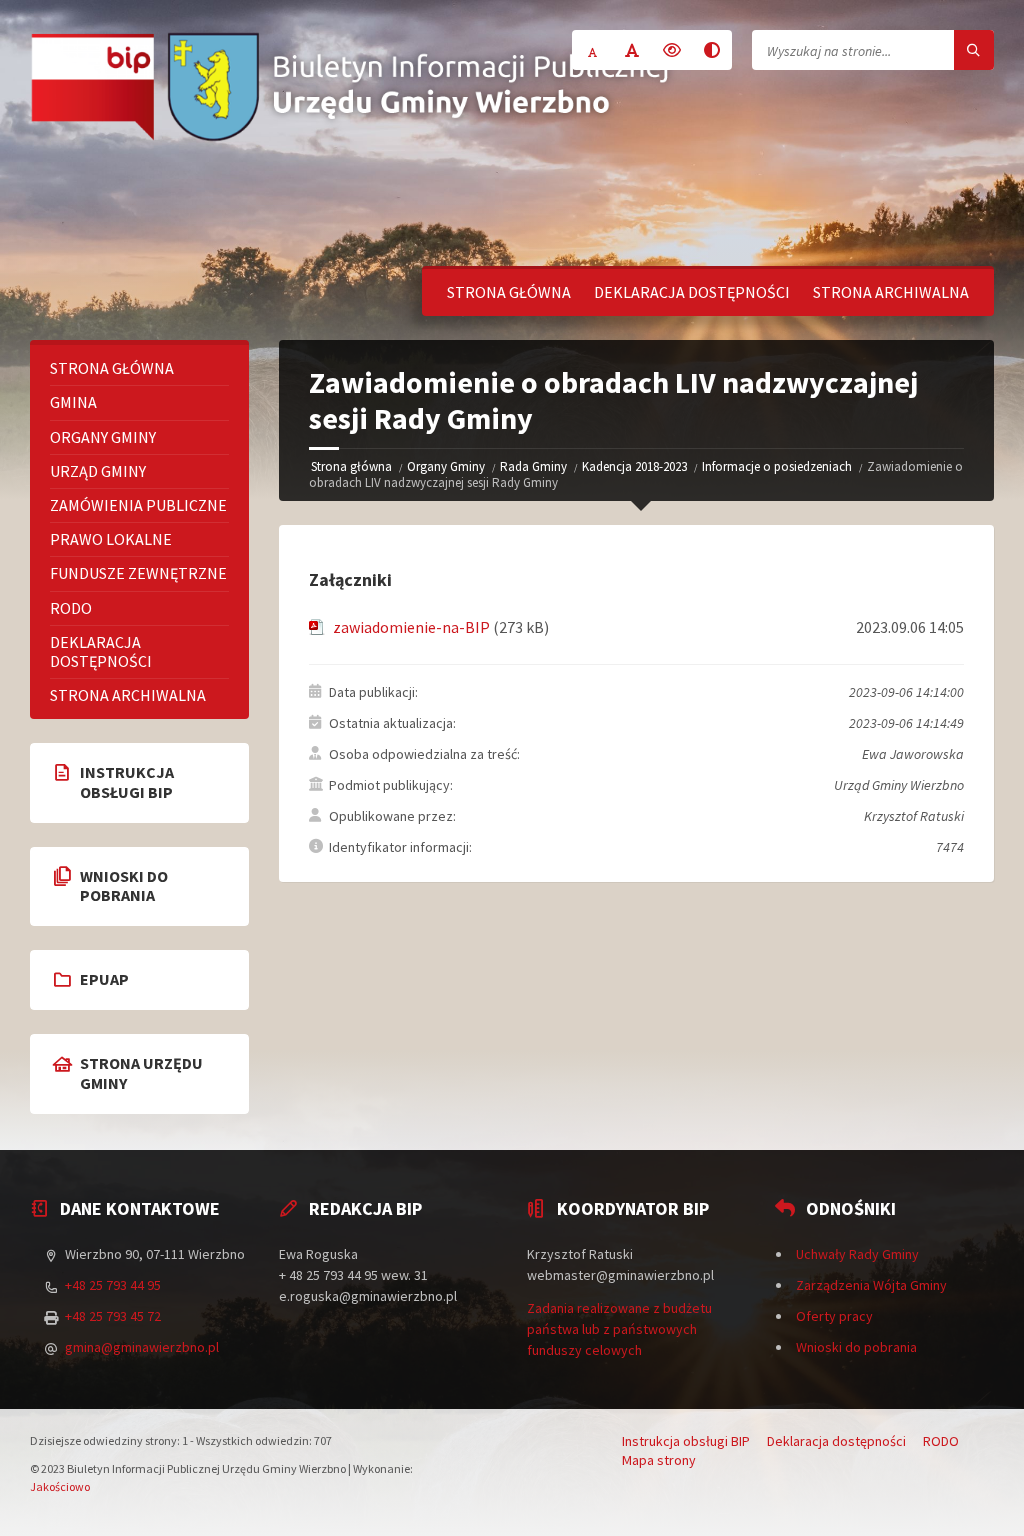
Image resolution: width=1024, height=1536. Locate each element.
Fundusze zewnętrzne (138, 573)
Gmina (73, 402)
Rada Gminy (533, 466)
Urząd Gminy (98, 471)
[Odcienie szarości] (712, 50)
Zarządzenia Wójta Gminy (871, 1285)
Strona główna (509, 292)
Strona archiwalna (891, 292)
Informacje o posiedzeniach (777, 466)
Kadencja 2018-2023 (634, 466)
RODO (71, 608)
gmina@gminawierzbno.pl (142, 1347)
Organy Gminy (446, 466)
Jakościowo (60, 1486)
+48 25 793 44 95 (113, 1285)
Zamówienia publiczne (138, 505)
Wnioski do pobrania (856, 1347)
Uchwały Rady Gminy (857, 1254)
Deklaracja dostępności (692, 292)
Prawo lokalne (111, 539)
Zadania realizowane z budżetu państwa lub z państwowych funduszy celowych (619, 1329)
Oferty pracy (834, 1316)
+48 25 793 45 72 (113, 1316)
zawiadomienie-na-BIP (411, 627)
